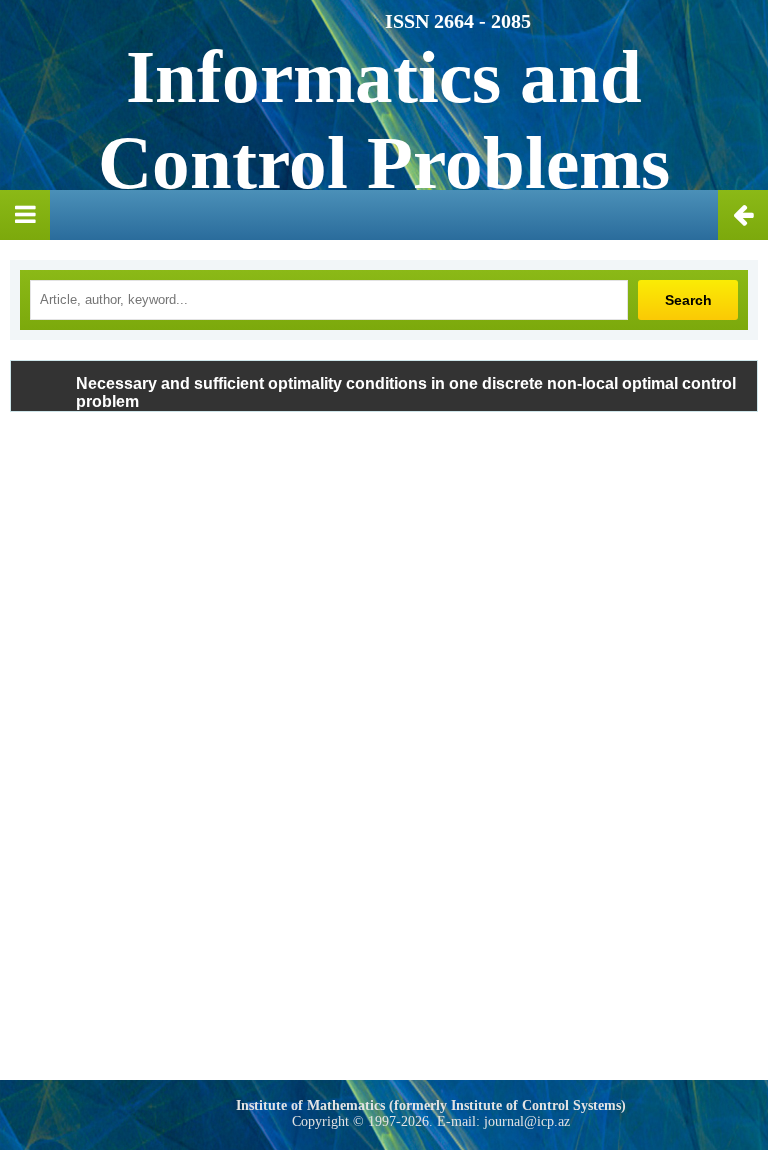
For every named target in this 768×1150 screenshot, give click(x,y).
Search (688, 300)
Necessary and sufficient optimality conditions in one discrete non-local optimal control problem (406, 392)
